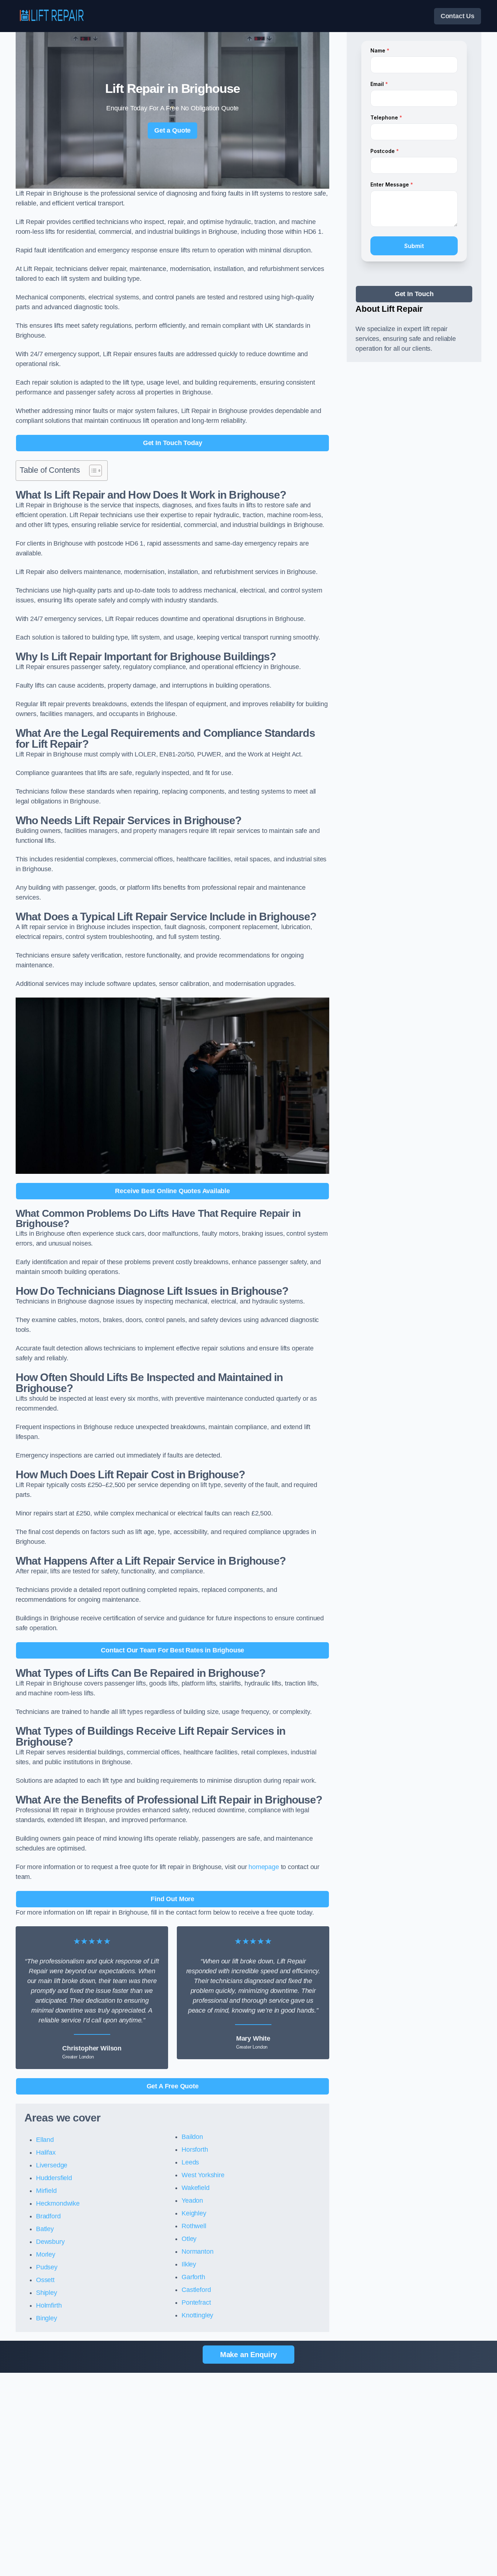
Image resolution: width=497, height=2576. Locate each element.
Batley (45, 2229)
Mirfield (46, 2191)
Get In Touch (414, 294)
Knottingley (197, 2315)
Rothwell (194, 2226)
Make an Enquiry (249, 2355)
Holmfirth (49, 2305)
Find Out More (172, 1899)
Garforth (193, 2277)
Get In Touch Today (173, 443)
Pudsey (47, 2267)
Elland (45, 2140)
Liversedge (52, 2165)
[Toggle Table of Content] (92, 471)
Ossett (45, 2280)
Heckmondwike (58, 2203)
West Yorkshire (203, 2175)
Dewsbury (50, 2242)
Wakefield (195, 2188)
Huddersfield (54, 2178)
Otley (189, 2239)
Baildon (192, 2137)
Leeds (190, 2162)
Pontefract (196, 2302)
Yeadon (192, 2201)
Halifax (46, 2152)
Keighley (194, 2213)
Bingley (47, 2318)
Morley (46, 2254)
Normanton (197, 2251)
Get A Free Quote (173, 2086)
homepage (264, 1867)
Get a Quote (172, 130)
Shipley (47, 2293)
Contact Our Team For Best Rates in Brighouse (172, 1650)
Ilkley (189, 2264)
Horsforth (195, 2150)
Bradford (48, 2216)
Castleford (196, 2290)
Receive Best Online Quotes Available (172, 1191)
